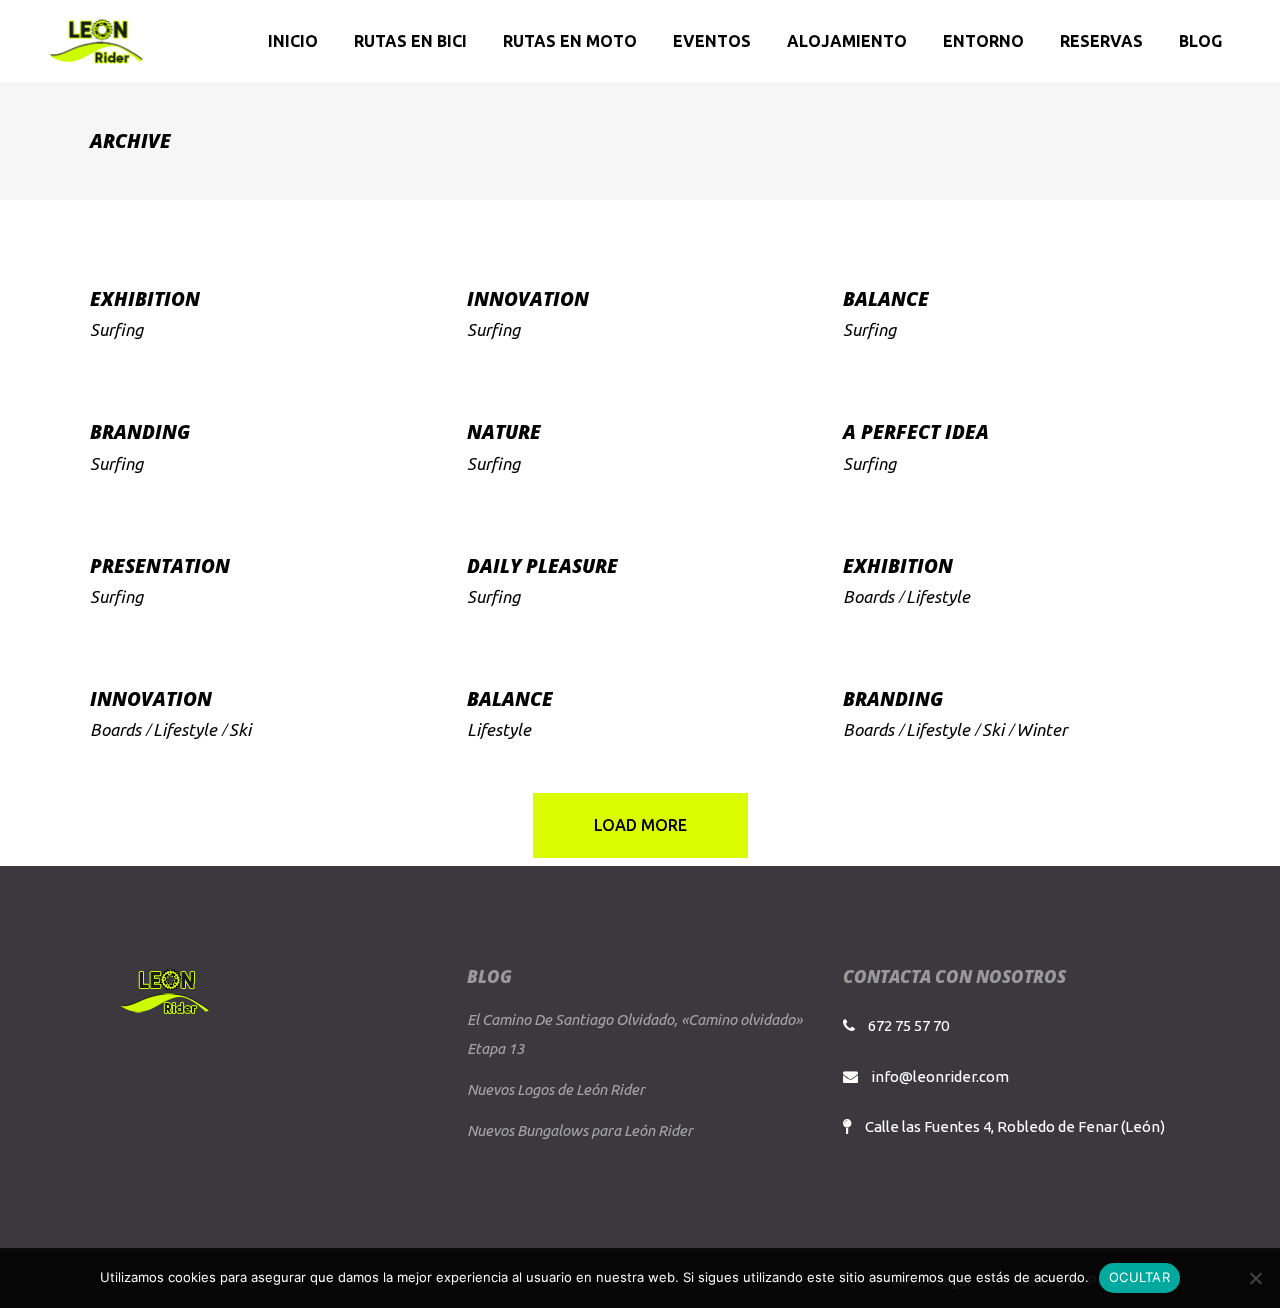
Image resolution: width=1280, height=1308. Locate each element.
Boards (868, 596)
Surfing (116, 329)
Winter (1041, 729)
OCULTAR (1139, 1277)
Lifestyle (938, 596)
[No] (1255, 1278)
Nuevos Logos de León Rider (556, 1089)
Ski (240, 729)
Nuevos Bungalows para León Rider (580, 1130)
